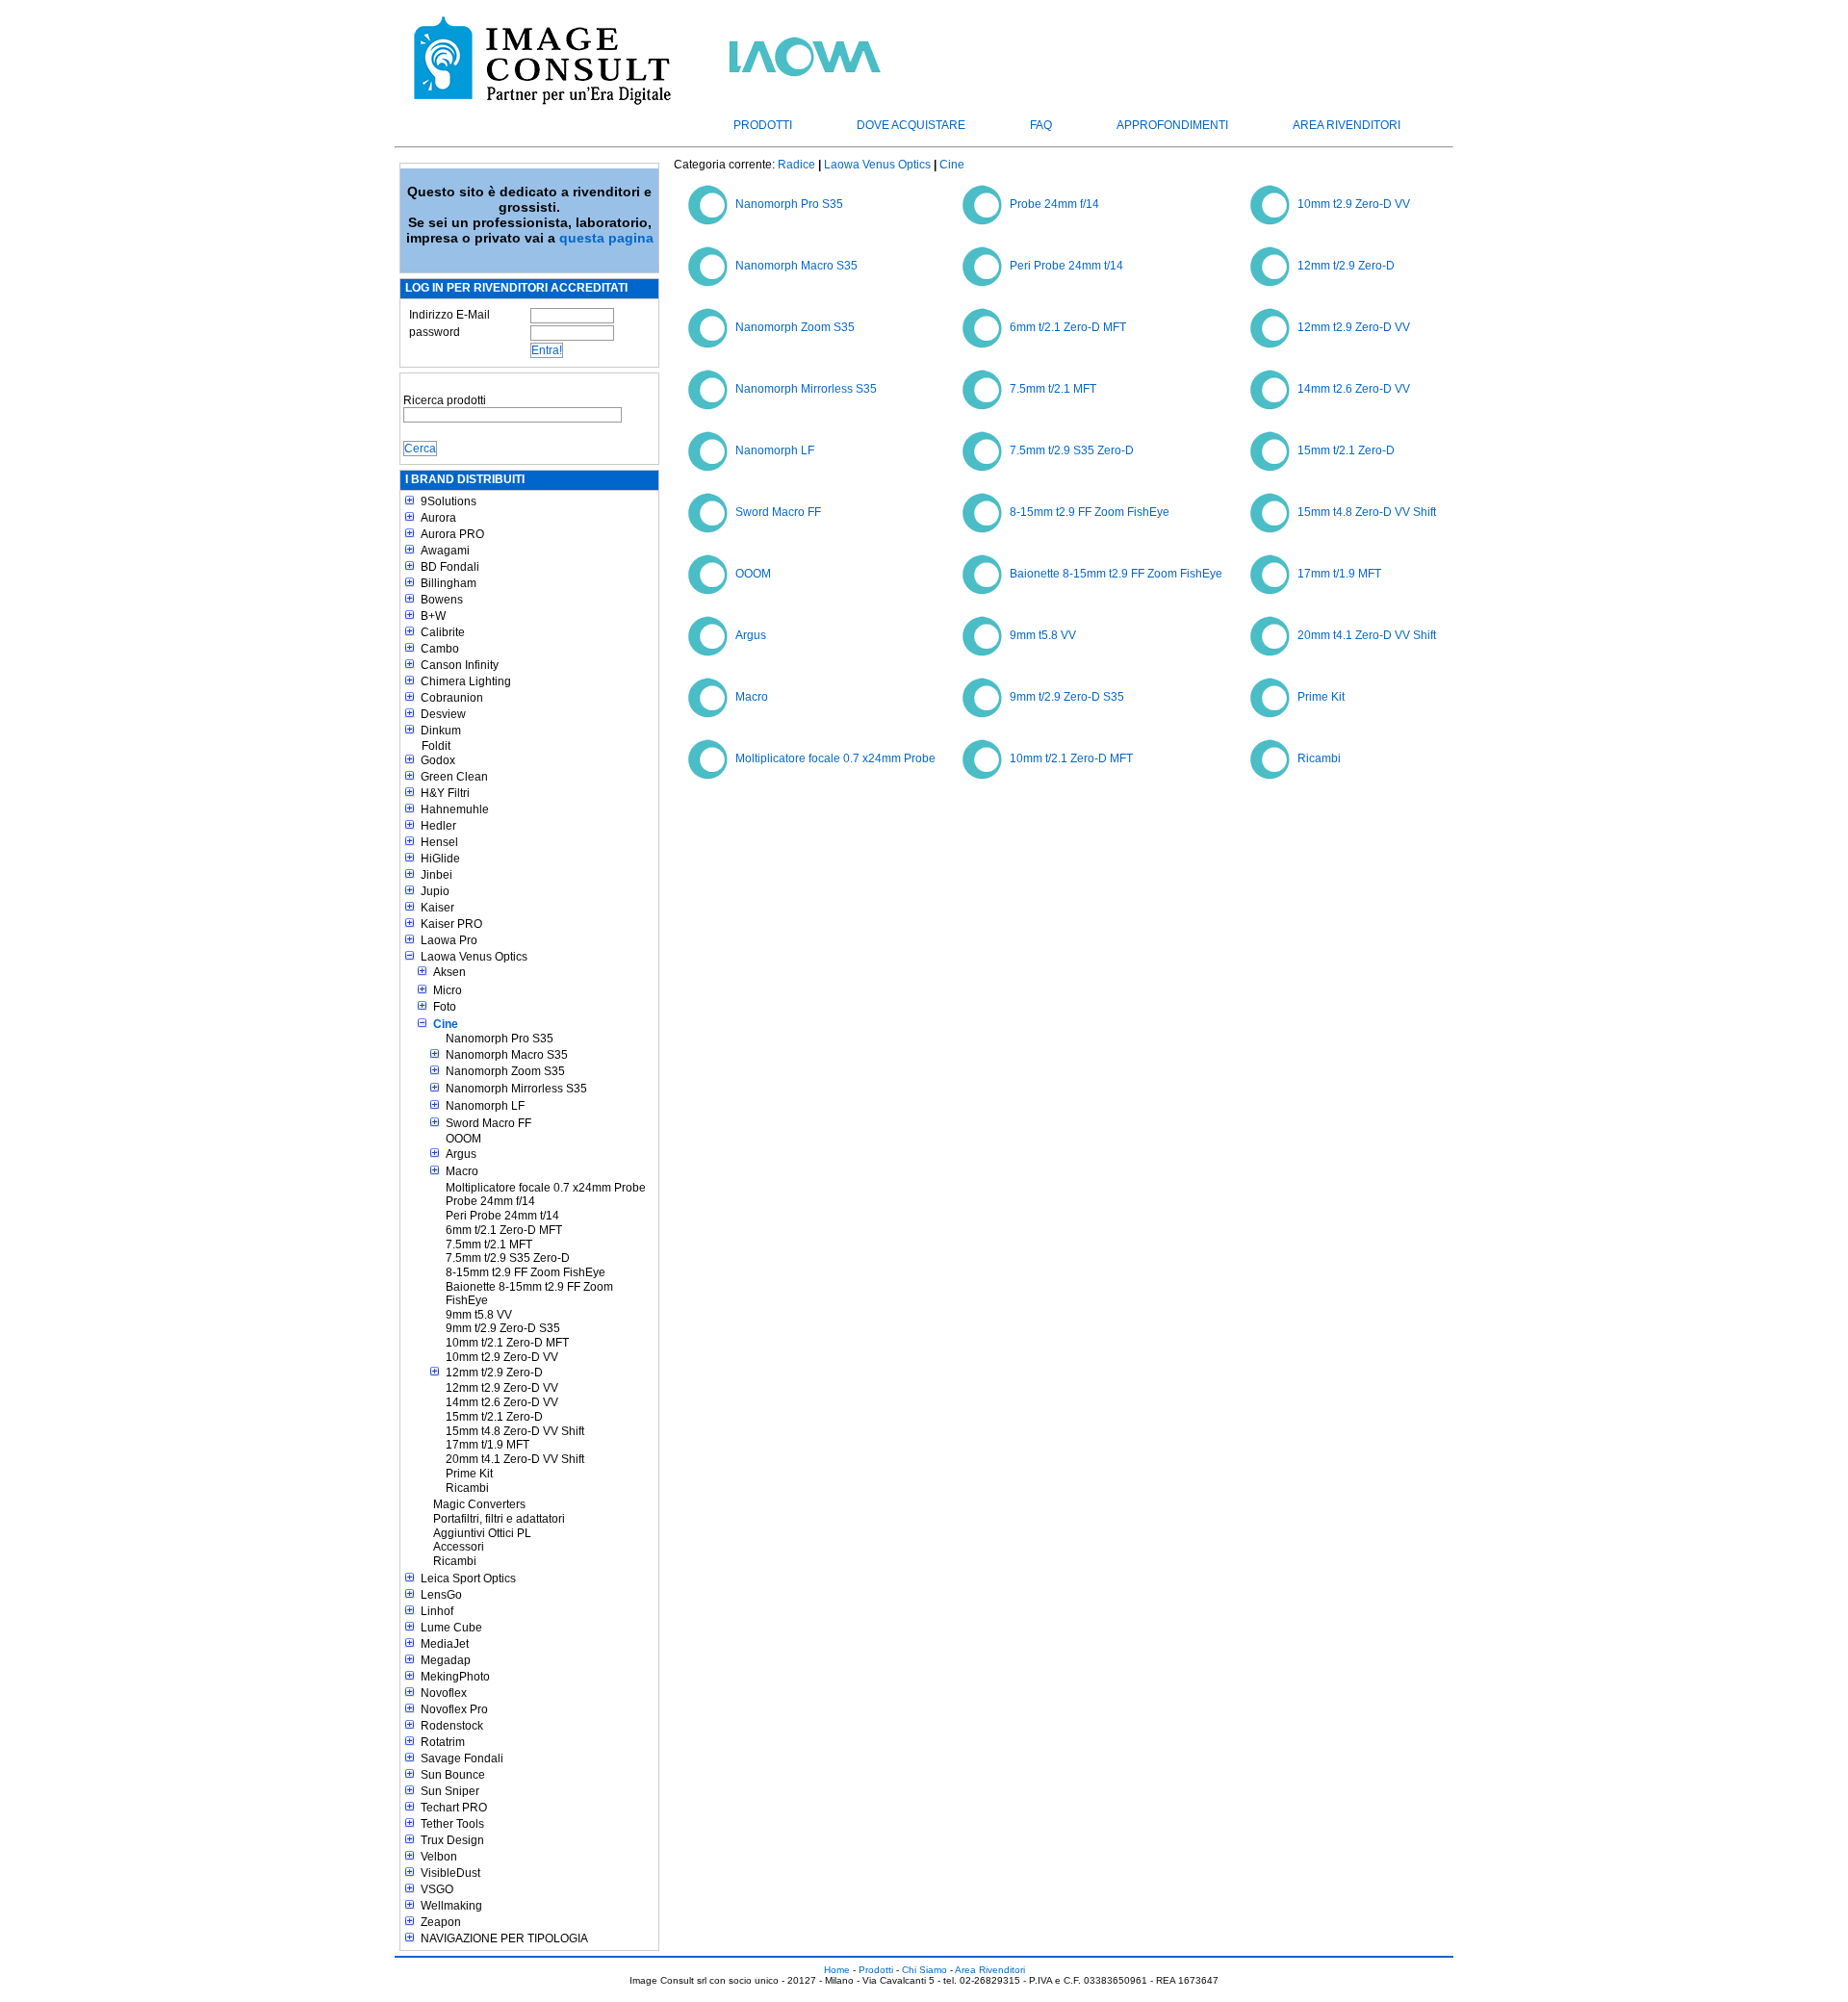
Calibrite (443, 632)
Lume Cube (451, 1628)
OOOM (463, 1139)
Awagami (445, 551)
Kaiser (437, 908)
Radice (796, 165)
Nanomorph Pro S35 (500, 1039)
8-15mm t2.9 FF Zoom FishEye (526, 1272)
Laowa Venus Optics (474, 957)
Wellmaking (451, 1906)
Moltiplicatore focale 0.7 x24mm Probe (546, 1188)
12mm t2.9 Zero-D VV (502, 1388)
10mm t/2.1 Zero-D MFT (507, 1343)
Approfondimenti (1172, 125)
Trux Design (452, 1840)
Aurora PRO (452, 534)
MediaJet (445, 1644)
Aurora (438, 518)
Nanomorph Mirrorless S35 (516, 1089)
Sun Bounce (453, 1775)
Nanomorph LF (485, 1106)
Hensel (439, 842)
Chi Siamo (924, 1970)
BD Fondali (450, 567)
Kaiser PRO (451, 924)
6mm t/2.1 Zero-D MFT (504, 1230)
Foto (445, 1007)
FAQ (1041, 125)
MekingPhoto (455, 1677)
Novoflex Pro (454, 1709)
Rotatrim (443, 1742)
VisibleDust (450, 1873)
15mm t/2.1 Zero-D (494, 1417)
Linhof (437, 1611)
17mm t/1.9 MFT (488, 1445)
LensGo (441, 1595)
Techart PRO (454, 1808)
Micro (448, 990)
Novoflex (444, 1693)
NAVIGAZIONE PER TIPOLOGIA (504, 1938)
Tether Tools (452, 1824)
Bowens (442, 600)
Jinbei (436, 875)
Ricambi (467, 1488)
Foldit (436, 746)
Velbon (439, 1857)
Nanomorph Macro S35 (507, 1055)
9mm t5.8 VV (479, 1315)
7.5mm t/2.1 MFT (489, 1245)
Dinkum (441, 731)
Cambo (440, 649)
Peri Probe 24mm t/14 (502, 1216)
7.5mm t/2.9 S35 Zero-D (508, 1258)
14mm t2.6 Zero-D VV (502, 1402)
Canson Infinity (460, 665)
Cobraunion (452, 698)
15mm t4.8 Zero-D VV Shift (515, 1431)
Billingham (449, 583)
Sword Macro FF (488, 1123)
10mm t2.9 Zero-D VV (502, 1357)
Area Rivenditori (1347, 125)
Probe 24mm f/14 (490, 1201)
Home (837, 1970)
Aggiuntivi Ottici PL (482, 1533)
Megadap (446, 1660)
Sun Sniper (450, 1791)
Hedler (438, 826)
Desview (443, 714)
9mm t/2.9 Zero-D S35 (503, 1328)
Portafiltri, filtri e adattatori (499, 1519)
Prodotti (763, 125)
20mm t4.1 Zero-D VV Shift (515, 1459)
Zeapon (441, 1922)
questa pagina (606, 238)
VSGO (437, 1889)
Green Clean (454, 777)
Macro (462, 1171)
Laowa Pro (449, 940)
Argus (461, 1154)
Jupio (435, 891)
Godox (438, 760)
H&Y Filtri (445, 793)
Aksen (449, 972)
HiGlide (440, 859)
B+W (433, 616)
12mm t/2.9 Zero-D (494, 1373)
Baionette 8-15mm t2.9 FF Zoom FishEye (529, 1294)
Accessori (459, 1547)
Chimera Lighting (466, 681)
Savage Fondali (462, 1758)
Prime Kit (469, 1474)
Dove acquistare (911, 125)
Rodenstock (452, 1726)
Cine (446, 1024)
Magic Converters (479, 1504)
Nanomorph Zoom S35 (505, 1071)
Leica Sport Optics (468, 1578)
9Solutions (449, 501)
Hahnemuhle (455, 809)
